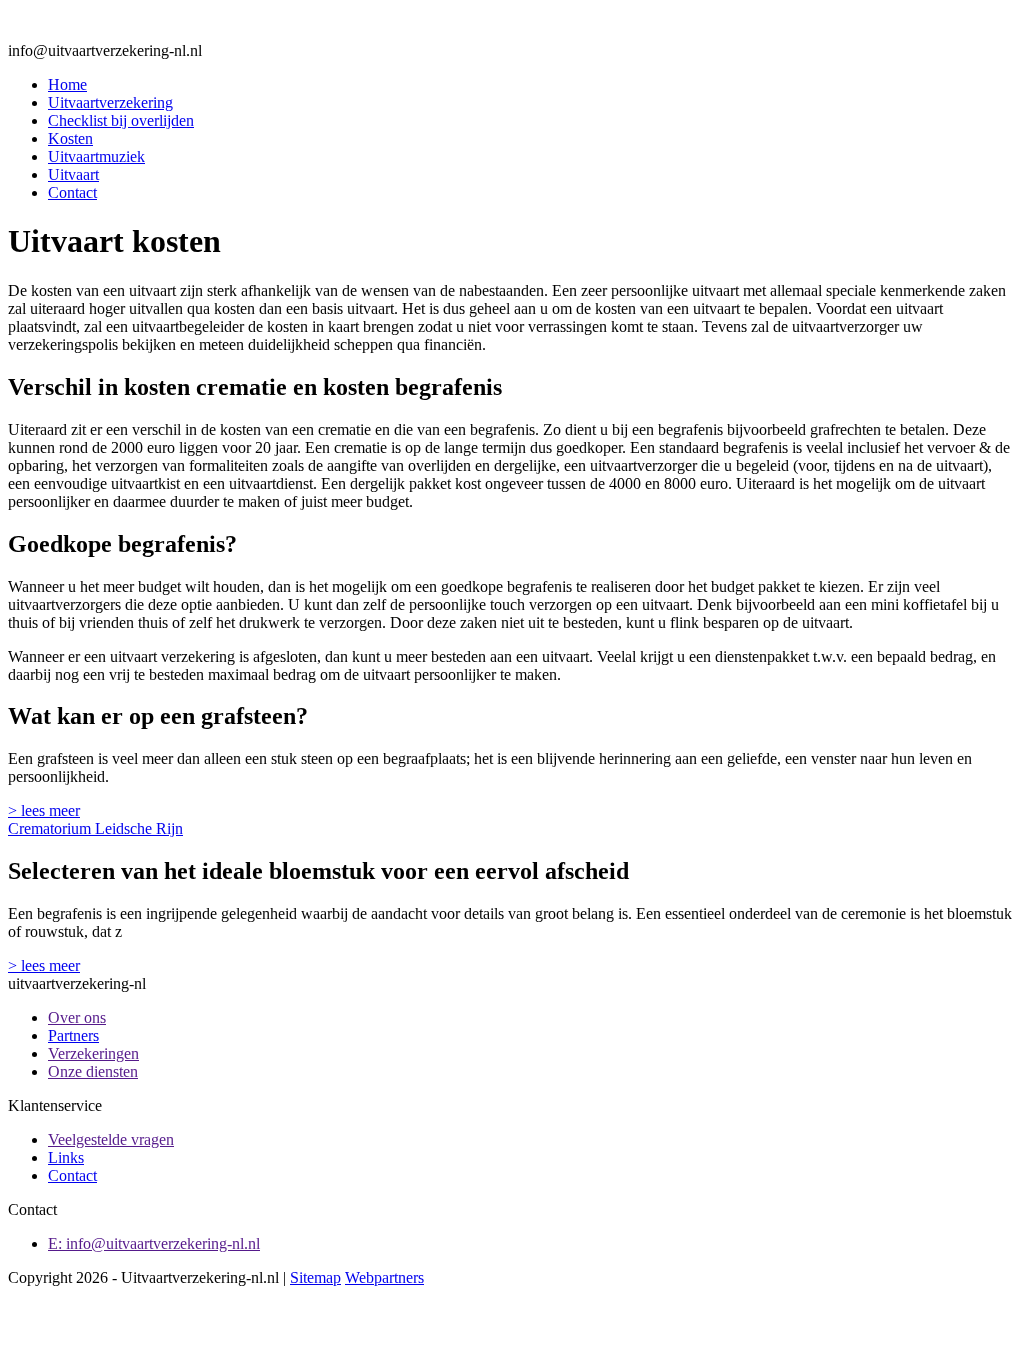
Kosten (70, 138)
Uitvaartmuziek (96, 156)
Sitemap (315, 1277)
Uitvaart (73, 174)
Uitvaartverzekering (110, 102)
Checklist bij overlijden (121, 120)
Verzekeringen (93, 1053)
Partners (73, 1035)
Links (66, 1157)
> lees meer (44, 810)
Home (67, 84)
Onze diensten (93, 1071)
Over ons (77, 1017)
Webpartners (384, 1277)
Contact (72, 192)
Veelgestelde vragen (111, 1139)
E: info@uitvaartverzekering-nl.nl (154, 1243)
